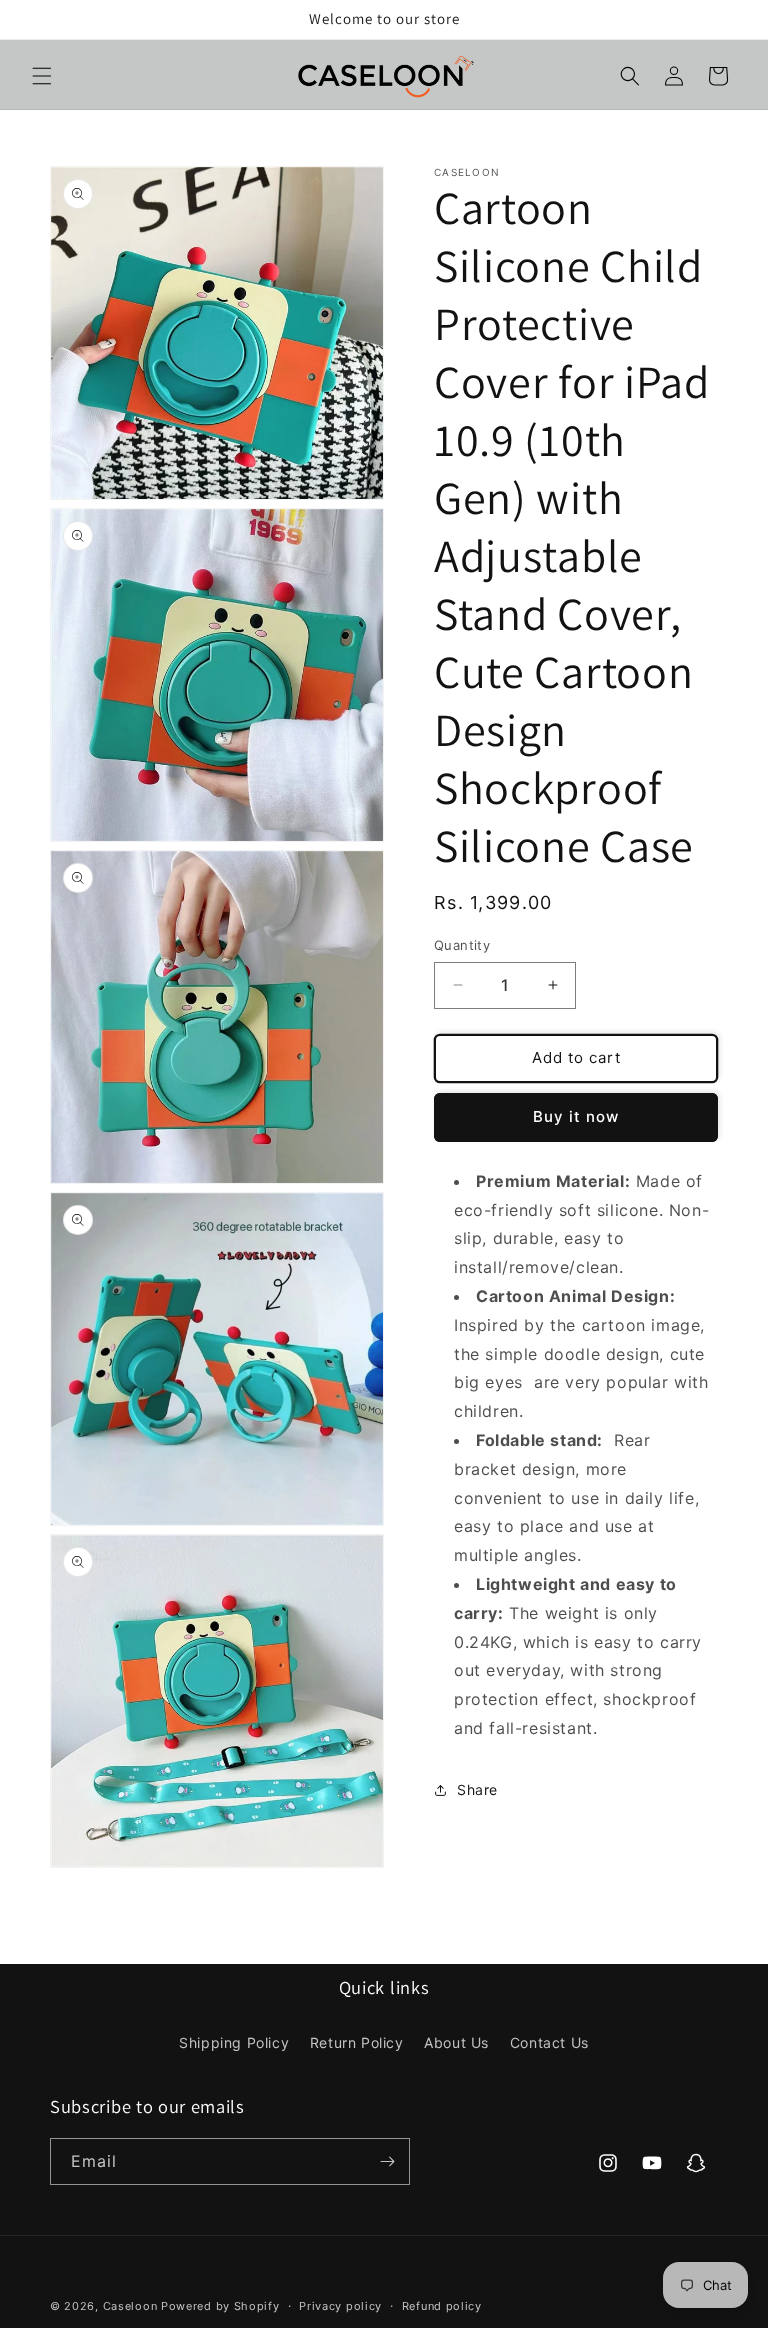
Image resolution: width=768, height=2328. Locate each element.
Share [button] (477, 1789)
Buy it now (576, 1116)
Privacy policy (340, 2306)
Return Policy (357, 2042)
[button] (42, 76)
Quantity (462, 945)
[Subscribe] (387, 2161)
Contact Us (549, 2042)
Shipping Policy (234, 2042)
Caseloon (130, 2306)
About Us (456, 2042)
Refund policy (442, 2306)
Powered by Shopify (220, 2306)
